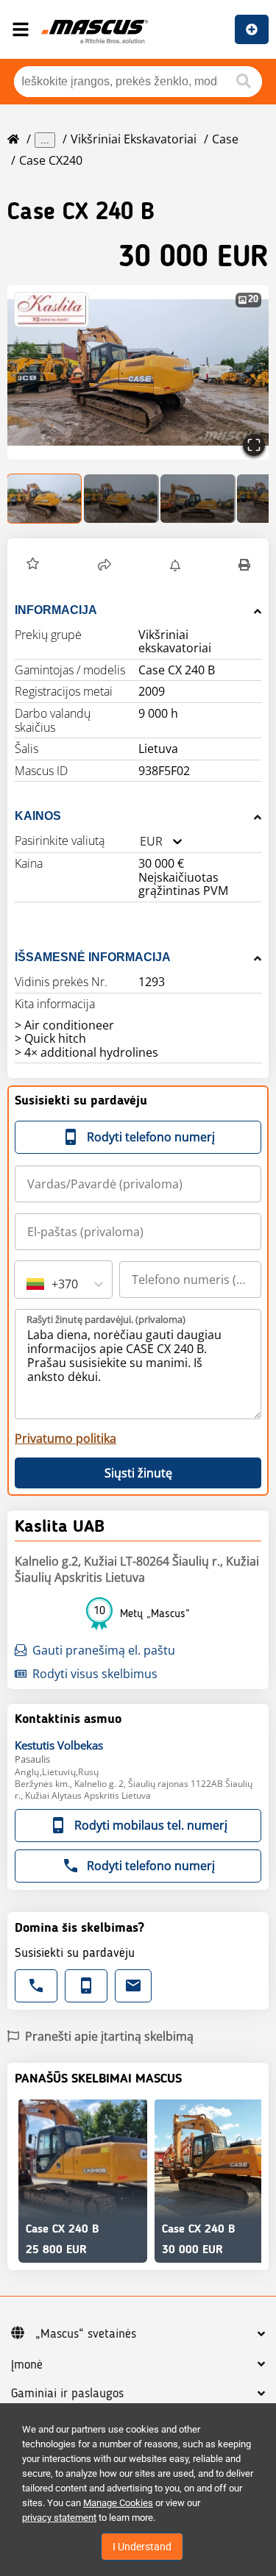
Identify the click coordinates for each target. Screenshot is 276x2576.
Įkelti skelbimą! (252, 29)
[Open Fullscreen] (254, 445)
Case (225, 139)
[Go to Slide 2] (121, 499)
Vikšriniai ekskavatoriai (134, 139)
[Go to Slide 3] (198, 499)
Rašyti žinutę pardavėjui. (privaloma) (106, 1319)
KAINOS (38, 816)
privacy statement (59, 2518)
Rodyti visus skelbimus (95, 1674)
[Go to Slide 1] (45, 499)
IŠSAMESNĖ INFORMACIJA (93, 957)
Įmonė (27, 2365)
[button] (138, 372)
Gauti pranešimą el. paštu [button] (104, 1650)
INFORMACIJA (56, 610)
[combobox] (140, 842)
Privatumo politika (66, 1438)
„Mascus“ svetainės (86, 2334)
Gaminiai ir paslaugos (67, 2394)
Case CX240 (51, 160)
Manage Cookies (118, 2503)
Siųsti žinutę (138, 1473)
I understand (142, 2547)
